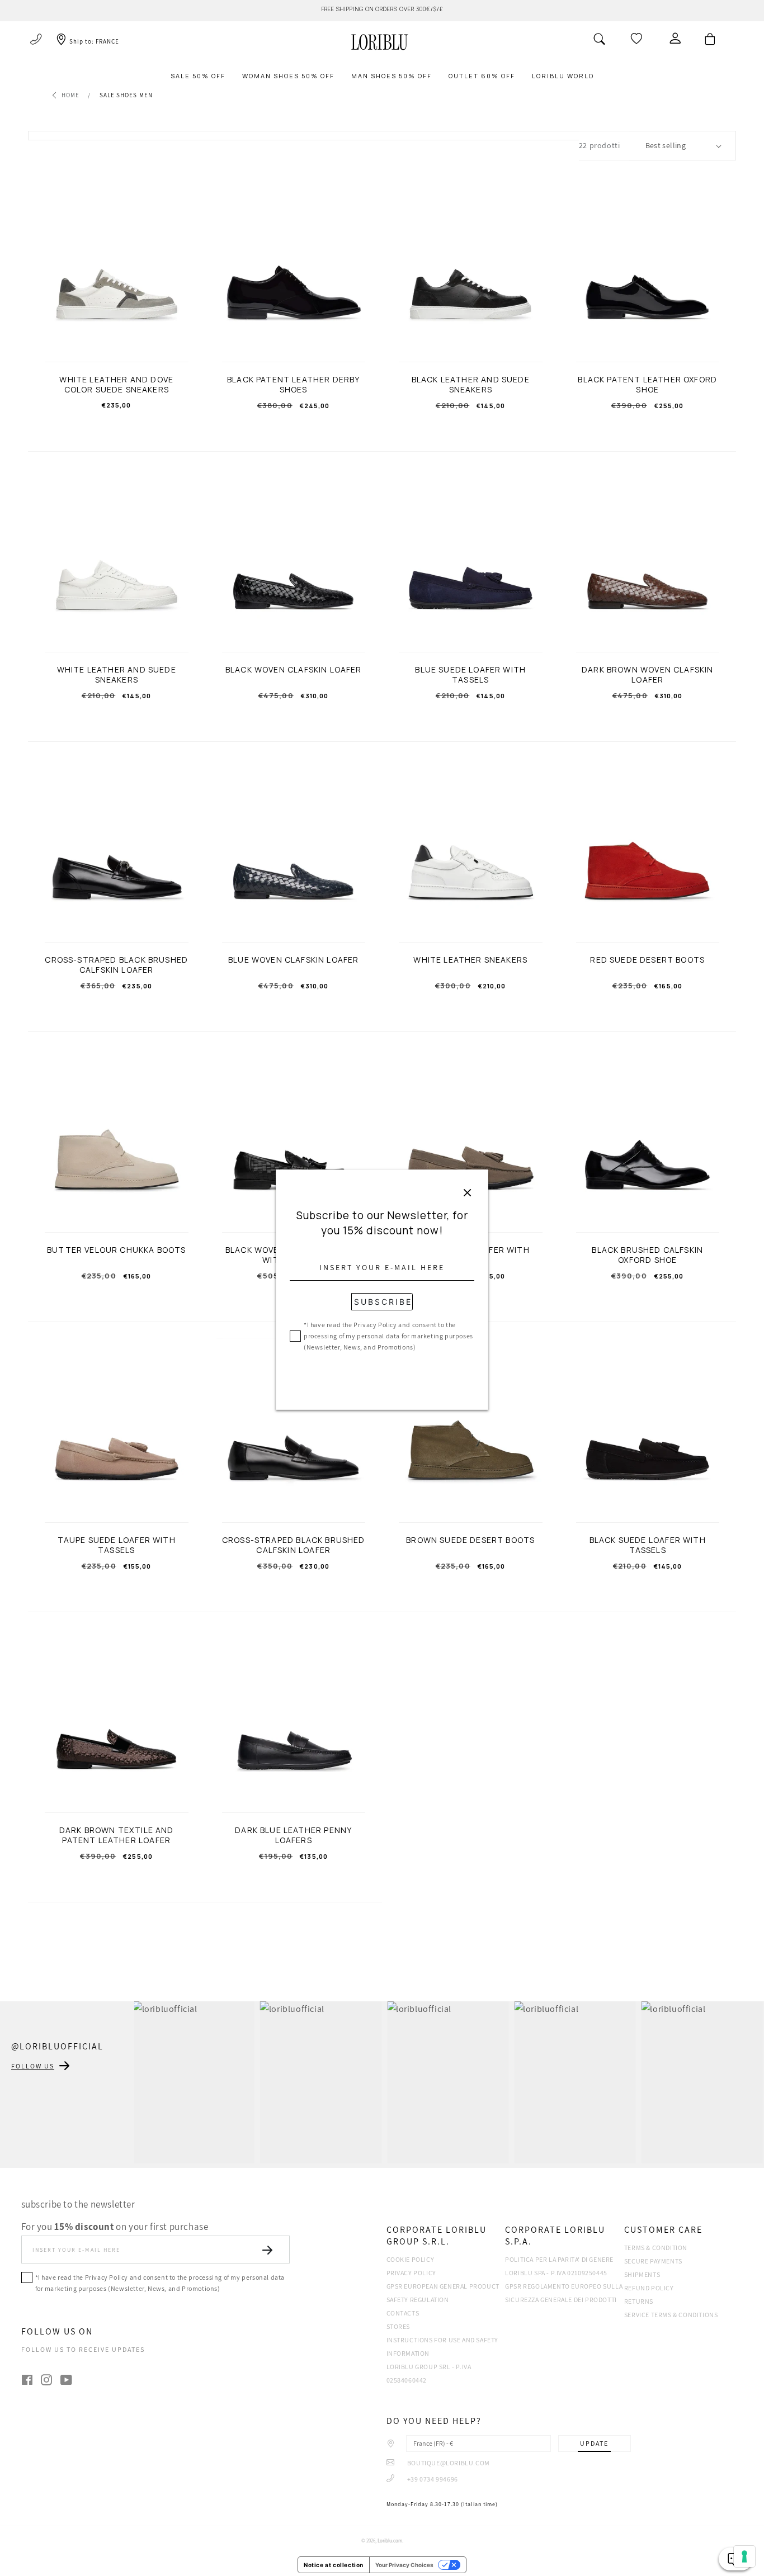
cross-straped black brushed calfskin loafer (294, 1545)
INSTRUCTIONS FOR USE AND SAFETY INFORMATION (443, 2347)
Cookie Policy (411, 2259)
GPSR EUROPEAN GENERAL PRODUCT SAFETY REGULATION (443, 2293)
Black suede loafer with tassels (648, 1545)
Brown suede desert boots (470, 1540)
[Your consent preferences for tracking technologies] (744, 2556)
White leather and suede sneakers (117, 675)
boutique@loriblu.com (448, 2463)
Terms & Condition (656, 2248)
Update (594, 2443)
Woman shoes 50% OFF (288, 76)
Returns (639, 2301)
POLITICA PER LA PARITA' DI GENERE (559, 2259)
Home (70, 95)
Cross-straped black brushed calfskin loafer (116, 965)
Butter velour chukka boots (116, 1250)
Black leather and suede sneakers (471, 385)
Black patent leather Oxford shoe (647, 385)
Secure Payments (653, 2261)
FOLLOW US (33, 2066)
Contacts (403, 2313)
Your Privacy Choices (404, 2565)
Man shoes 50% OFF (392, 76)
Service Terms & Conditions (671, 2315)
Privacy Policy (411, 2273)
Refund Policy (649, 2288)
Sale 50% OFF (198, 76)
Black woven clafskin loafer (294, 670)
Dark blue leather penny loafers (293, 1835)
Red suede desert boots (647, 960)
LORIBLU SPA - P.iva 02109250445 (556, 2273)
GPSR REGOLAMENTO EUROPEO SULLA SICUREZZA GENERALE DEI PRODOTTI (564, 2293)
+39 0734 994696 (432, 2479)
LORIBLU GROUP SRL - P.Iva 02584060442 (429, 2373)
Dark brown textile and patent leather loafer (117, 1835)
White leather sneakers (470, 960)
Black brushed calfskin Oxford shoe (647, 1255)
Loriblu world (563, 76)
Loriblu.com (390, 2541)
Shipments (642, 2274)
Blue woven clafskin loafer (293, 960)
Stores (398, 2326)
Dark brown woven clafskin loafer (647, 675)
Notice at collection (334, 2565)
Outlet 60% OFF (482, 76)
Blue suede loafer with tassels (470, 675)
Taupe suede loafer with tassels (117, 1545)
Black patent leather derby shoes (293, 385)
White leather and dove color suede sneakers (116, 385)
